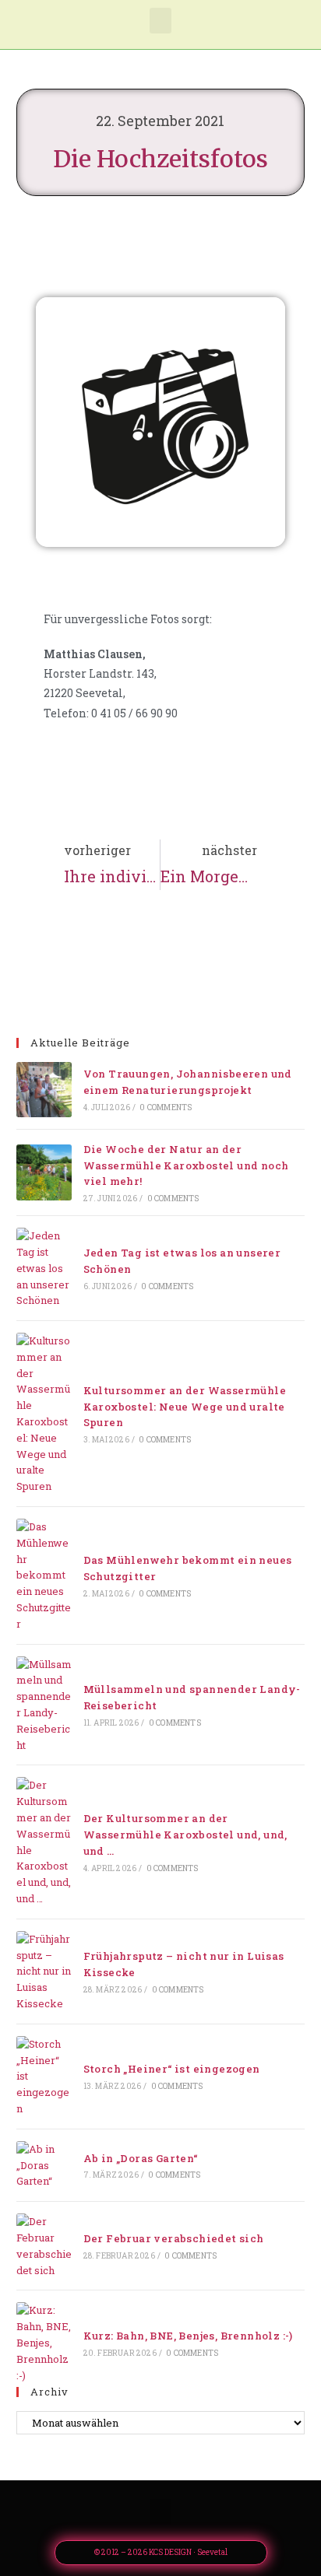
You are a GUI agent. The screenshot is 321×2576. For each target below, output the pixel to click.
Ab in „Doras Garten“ (141, 2158)
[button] (160, 21)
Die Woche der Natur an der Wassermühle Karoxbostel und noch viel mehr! (186, 1165)
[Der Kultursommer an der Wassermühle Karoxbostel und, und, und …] (44, 1842)
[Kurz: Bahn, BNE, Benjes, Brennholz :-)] (44, 2343)
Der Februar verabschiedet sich (174, 2238)
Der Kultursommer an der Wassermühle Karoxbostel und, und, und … (185, 1835)
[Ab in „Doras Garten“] (44, 2165)
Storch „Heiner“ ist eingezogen (172, 2069)
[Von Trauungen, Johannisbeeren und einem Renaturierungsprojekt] (44, 1090)
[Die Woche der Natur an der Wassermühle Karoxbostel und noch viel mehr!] (44, 1172)
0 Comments (166, 1108)
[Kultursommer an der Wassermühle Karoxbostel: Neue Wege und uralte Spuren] (44, 1414)
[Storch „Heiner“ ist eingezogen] (44, 2077)
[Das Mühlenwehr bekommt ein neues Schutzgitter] (44, 1575)
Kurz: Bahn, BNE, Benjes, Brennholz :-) (188, 2336)
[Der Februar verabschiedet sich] (44, 2246)
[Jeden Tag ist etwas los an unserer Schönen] (44, 1268)
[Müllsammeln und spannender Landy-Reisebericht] (44, 1705)
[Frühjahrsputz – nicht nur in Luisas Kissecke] (44, 1971)
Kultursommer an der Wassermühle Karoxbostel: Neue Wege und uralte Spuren (185, 1407)
